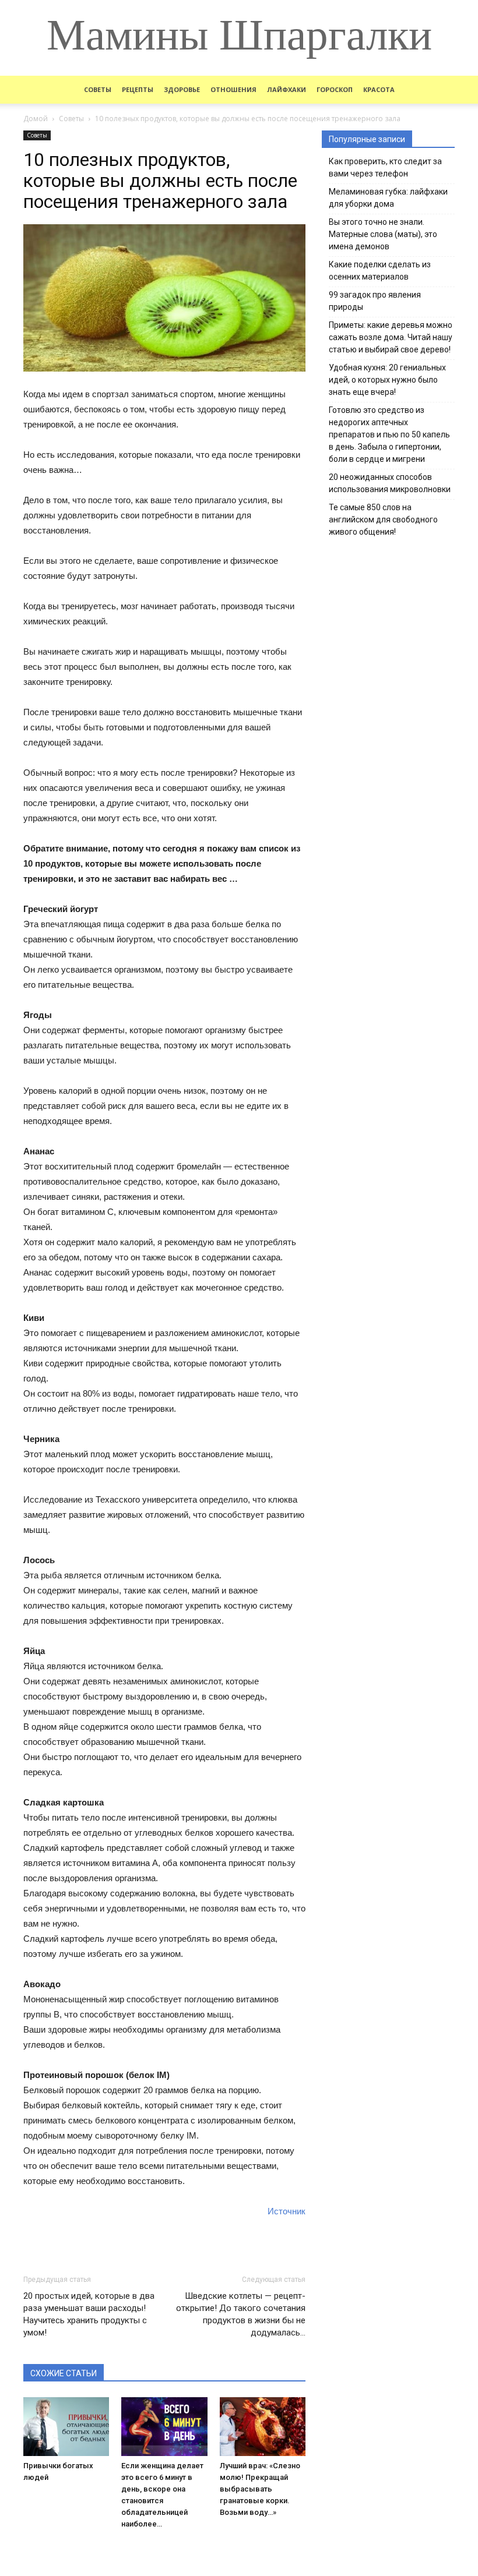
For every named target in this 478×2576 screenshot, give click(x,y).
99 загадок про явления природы (375, 301)
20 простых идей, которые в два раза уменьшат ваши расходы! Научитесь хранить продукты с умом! (89, 2314)
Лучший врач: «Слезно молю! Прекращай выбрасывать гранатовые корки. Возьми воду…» (260, 2489)
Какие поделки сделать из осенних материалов (380, 271)
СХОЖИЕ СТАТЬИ (64, 2373)
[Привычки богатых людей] (66, 2427)
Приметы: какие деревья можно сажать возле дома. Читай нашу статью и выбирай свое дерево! (391, 337)
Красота (379, 89)
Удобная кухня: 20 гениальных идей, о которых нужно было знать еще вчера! (387, 380)
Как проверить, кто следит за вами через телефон (385, 167)
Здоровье (182, 89)
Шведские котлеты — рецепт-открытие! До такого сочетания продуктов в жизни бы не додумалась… (241, 2314)
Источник (287, 2211)
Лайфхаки (287, 89)
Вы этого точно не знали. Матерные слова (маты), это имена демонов (383, 234)
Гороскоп (335, 89)
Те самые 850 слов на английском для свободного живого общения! (383, 520)
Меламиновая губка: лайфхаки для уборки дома (388, 198)
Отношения (233, 89)
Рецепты (138, 89)
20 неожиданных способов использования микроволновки (390, 483)
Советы (98, 89)
